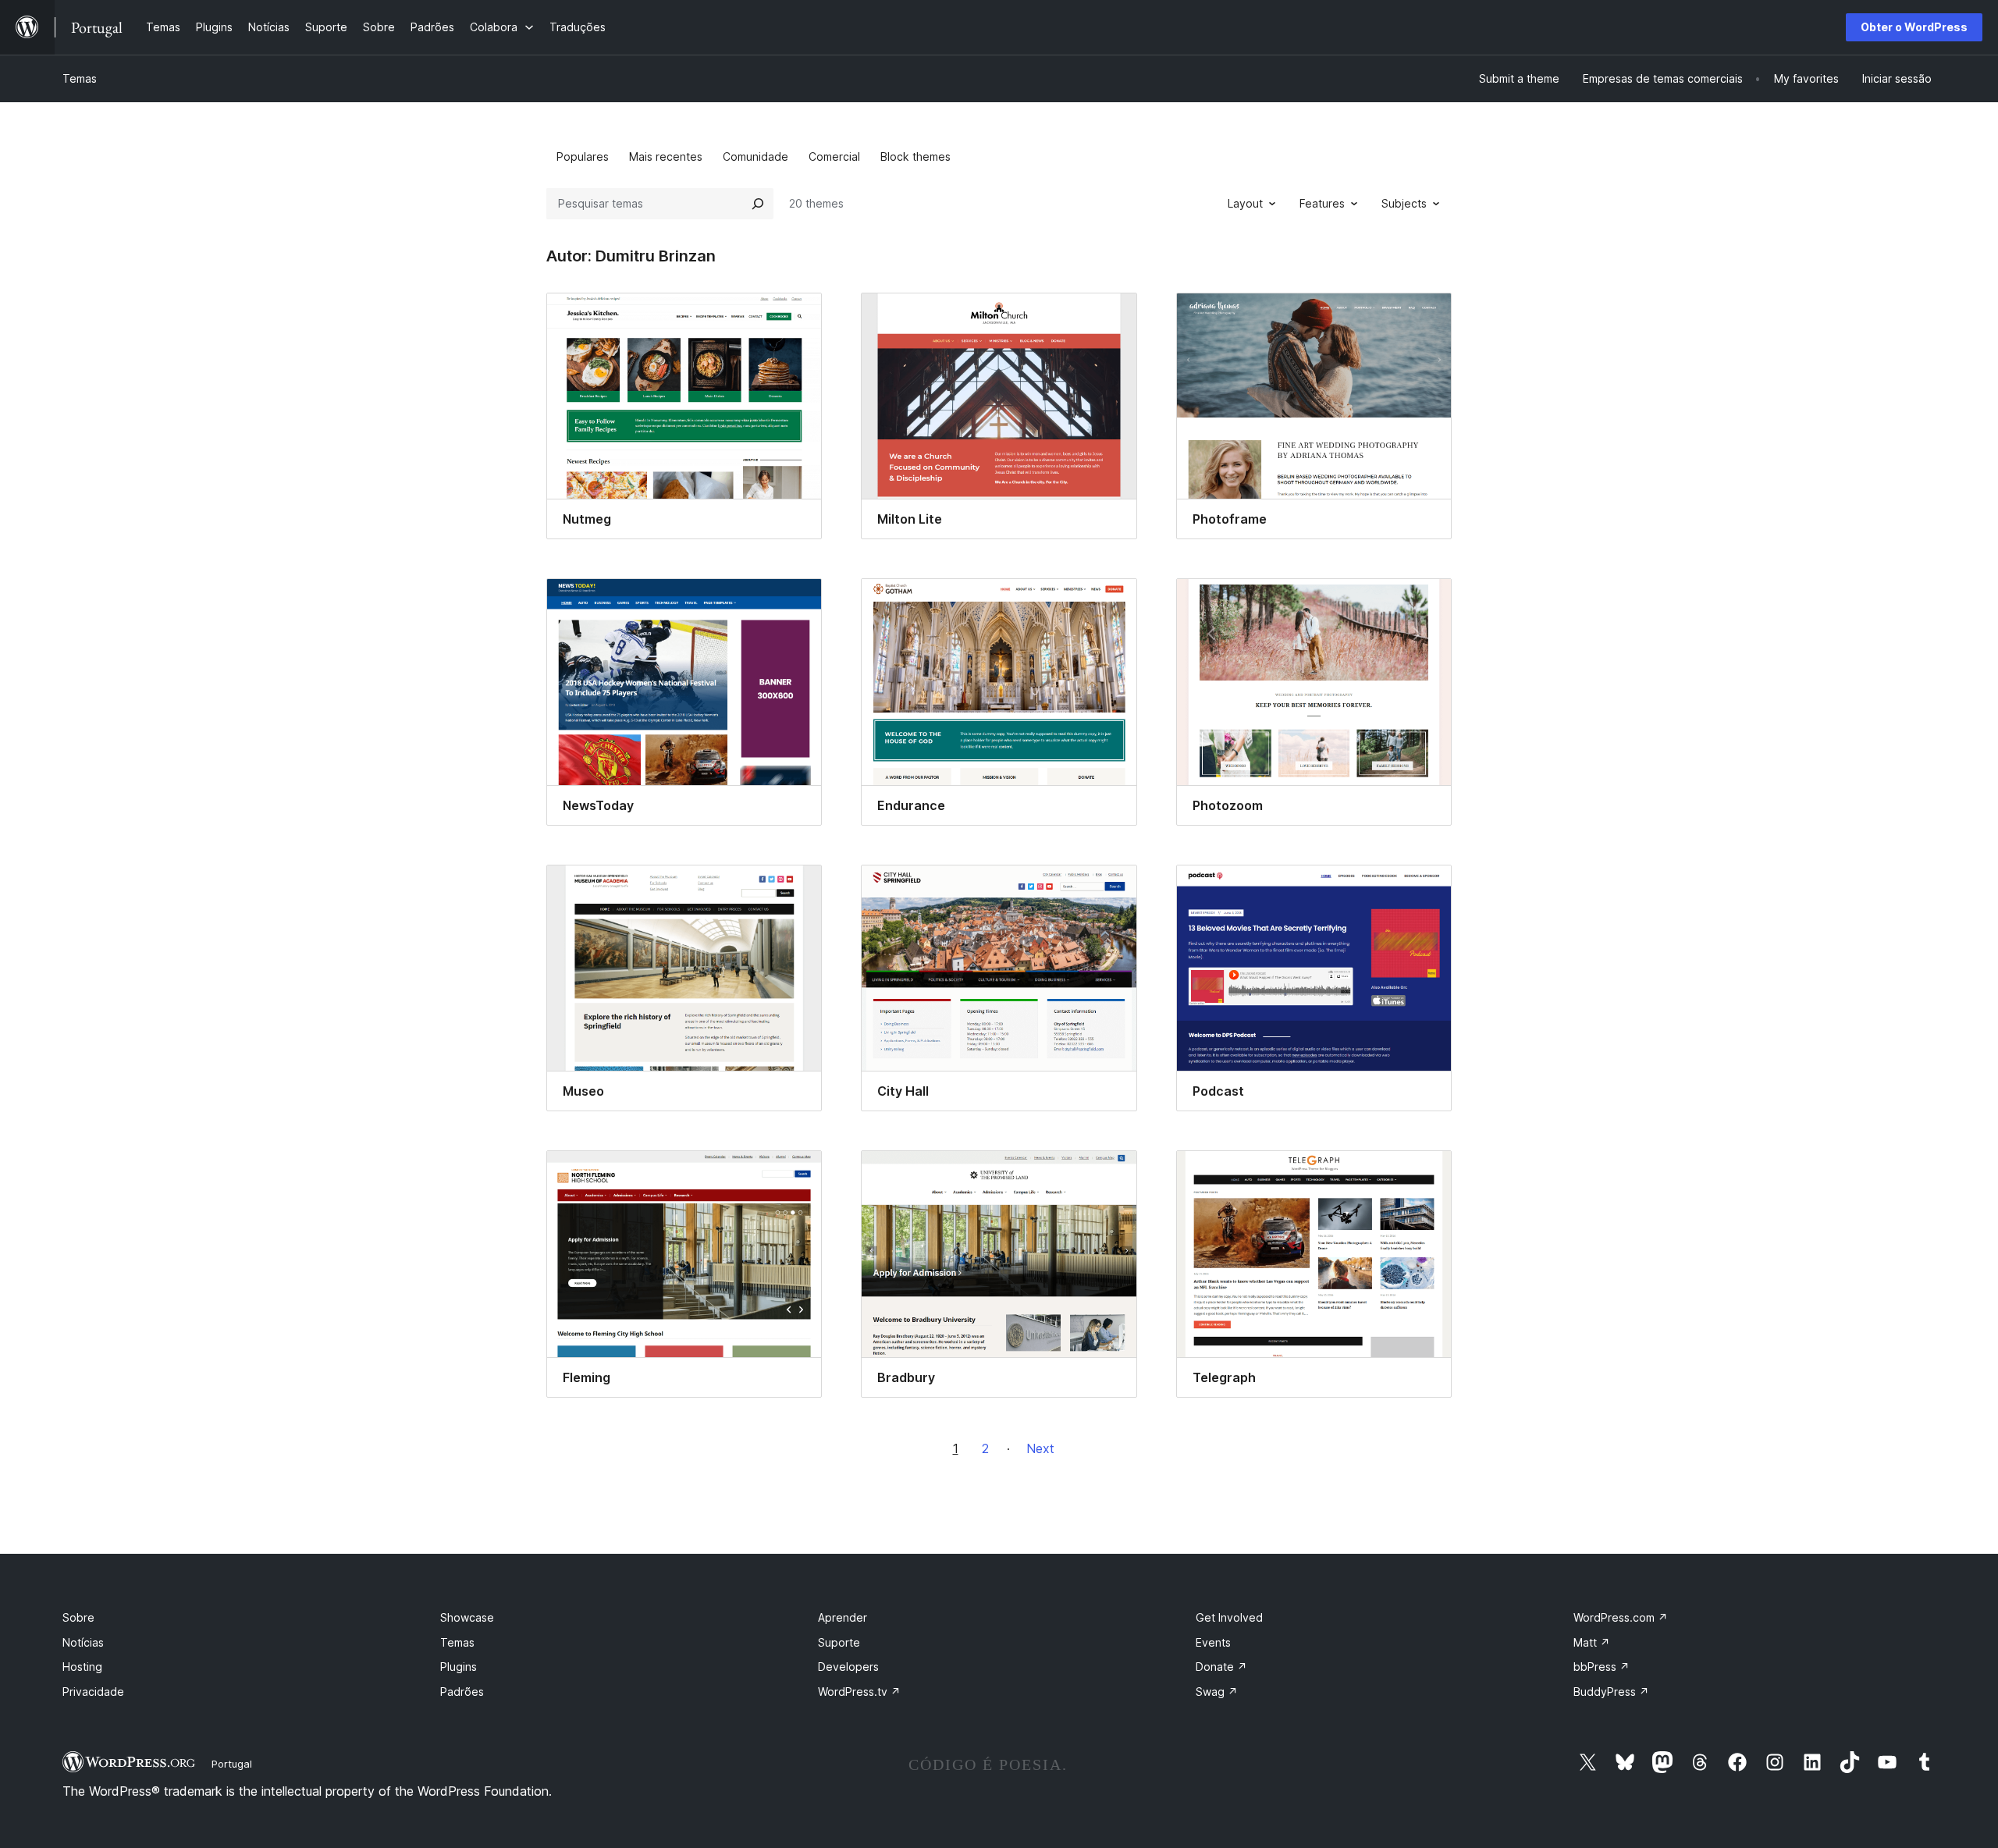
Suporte (839, 1642)
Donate (1221, 1667)
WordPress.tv (859, 1692)
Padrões (462, 1692)
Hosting (82, 1667)
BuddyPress (1611, 1692)
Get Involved (1229, 1617)
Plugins (459, 1667)
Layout (1245, 203)
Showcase (467, 1617)
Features (1322, 203)
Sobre (78, 1617)
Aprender (843, 1617)
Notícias (83, 1642)
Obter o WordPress (1914, 27)
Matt (1592, 1642)
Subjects (1404, 203)
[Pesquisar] (758, 204)
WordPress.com (1621, 1617)
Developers (848, 1667)
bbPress (1602, 1667)
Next (1040, 1448)
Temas (80, 78)
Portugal (232, 1764)
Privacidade (93, 1692)
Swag (1217, 1692)
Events (1213, 1642)
